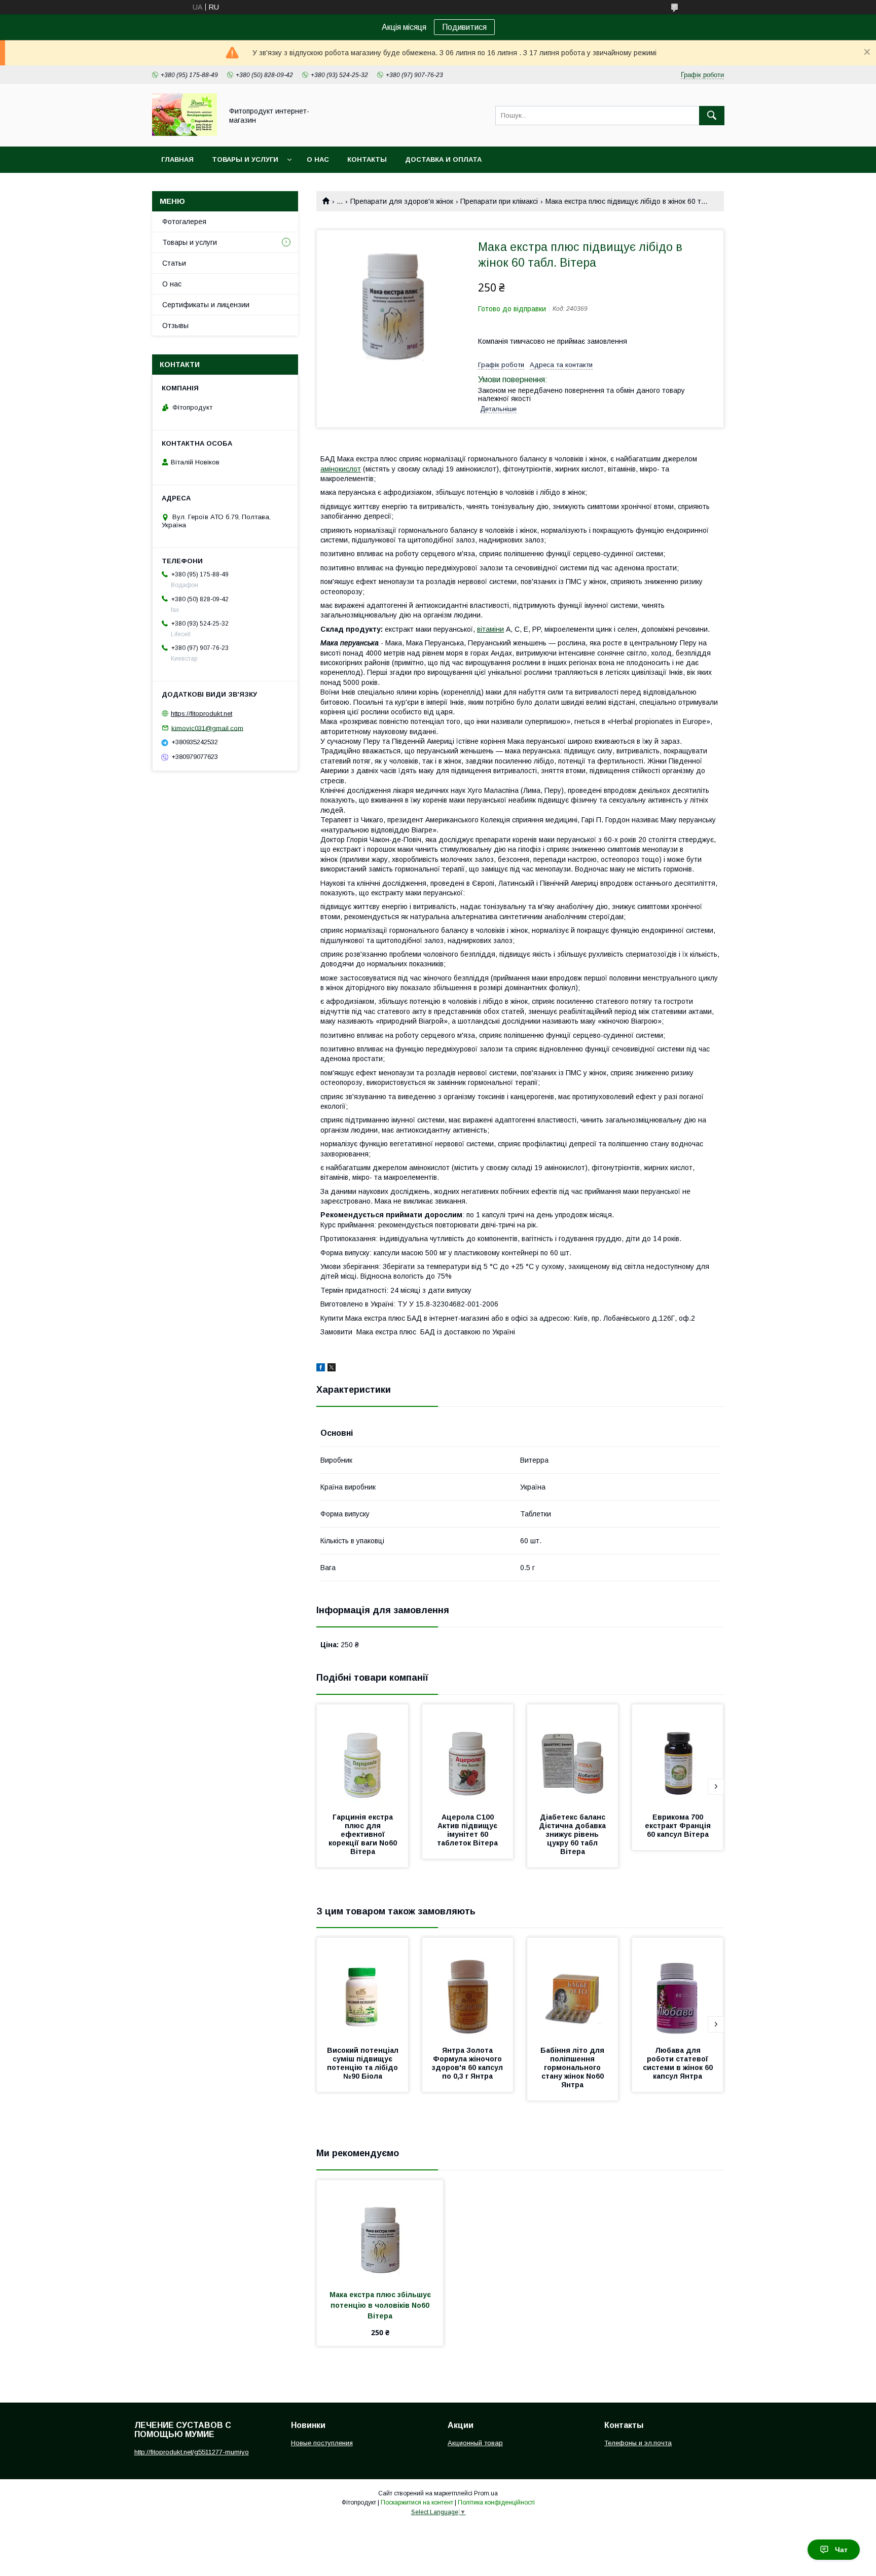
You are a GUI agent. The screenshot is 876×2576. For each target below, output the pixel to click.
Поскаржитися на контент (417, 2502)
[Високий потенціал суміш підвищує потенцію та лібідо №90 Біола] (362, 1988)
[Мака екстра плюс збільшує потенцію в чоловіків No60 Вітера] (380, 2231)
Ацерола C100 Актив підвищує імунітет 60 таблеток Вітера (468, 1830)
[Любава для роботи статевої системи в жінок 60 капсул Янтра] (678, 1988)
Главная (177, 159)
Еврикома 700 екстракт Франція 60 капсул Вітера (679, 1826)
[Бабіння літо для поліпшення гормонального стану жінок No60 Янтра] (573, 1988)
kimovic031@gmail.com (207, 728)
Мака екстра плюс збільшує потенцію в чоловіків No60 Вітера (381, 2305)
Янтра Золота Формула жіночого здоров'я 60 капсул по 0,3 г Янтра (468, 2063)
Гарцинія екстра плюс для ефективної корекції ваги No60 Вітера (364, 1834)
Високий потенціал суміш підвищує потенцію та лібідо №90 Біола (364, 2063)
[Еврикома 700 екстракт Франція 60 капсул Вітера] (678, 1755)
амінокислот (341, 469)
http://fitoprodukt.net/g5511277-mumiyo (192, 2452)
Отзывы (175, 325)
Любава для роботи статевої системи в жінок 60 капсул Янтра (679, 2063)
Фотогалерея (184, 222)
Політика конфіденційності (496, 2502)
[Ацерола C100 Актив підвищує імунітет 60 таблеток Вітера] (468, 1755)
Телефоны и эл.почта (638, 2443)
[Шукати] (712, 116)
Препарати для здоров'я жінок (402, 201)
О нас (318, 159)
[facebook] (321, 1369)
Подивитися (464, 27)
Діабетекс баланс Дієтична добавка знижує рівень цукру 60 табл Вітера (573, 1834)
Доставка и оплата (443, 159)
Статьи (174, 263)
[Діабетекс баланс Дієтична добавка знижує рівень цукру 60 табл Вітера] (573, 1755)
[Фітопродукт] (185, 133)
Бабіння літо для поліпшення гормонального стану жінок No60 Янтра (573, 2067)
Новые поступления (322, 2443)
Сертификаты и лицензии (206, 305)
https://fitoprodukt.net (202, 714)
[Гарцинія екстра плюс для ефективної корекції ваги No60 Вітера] (362, 1755)
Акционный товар (475, 2443)
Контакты (367, 159)
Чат (841, 2550)
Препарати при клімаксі (499, 201)
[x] (332, 1369)
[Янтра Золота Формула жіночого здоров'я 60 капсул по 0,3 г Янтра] (468, 1988)
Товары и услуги (245, 159)
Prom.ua (486, 2493)
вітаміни (490, 629)
